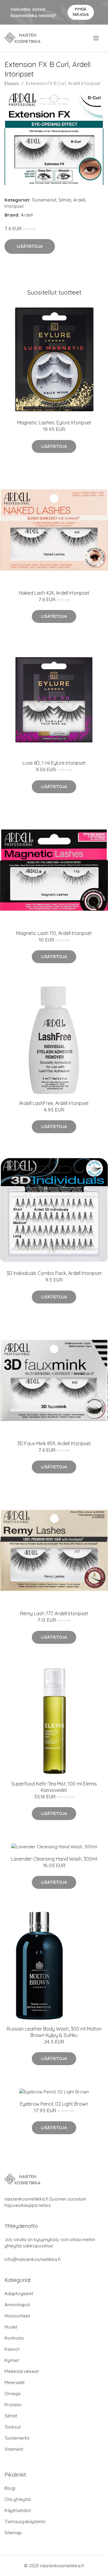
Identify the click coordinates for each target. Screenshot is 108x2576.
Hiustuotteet (17, 2316)
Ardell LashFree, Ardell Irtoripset (54, 1103)
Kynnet (12, 2360)
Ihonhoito (14, 2338)
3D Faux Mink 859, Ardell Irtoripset (54, 1443)
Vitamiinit (14, 2449)
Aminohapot (17, 2305)
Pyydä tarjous (81, 12)
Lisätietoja (30, 246)
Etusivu (12, 83)
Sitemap (13, 2533)
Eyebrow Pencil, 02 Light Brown (54, 2104)
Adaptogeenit (19, 2294)
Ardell (79, 200)
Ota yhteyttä (18, 2499)
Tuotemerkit (44, 200)
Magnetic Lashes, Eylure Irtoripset (54, 423)
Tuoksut (13, 2427)
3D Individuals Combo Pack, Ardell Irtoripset (54, 1273)
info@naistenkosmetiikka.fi (33, 2259)
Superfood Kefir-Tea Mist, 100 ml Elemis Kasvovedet (54, 1787)
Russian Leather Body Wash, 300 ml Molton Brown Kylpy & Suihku (54, 2032)
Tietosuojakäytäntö (25, 2521)
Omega (12, 2394)
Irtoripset (14, 206)
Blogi (10, 2488)
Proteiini (13, 2405)
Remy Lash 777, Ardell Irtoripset (54, 1613)
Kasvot (12, 2349)
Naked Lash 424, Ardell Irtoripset (54, 593)
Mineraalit (15, 2382)
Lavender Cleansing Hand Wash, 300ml (54, 1859)
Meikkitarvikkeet (22, 2371)
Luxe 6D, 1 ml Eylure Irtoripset (54, 763)
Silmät (65, 200)
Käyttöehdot (18, 2510)
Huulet (11, 2327)
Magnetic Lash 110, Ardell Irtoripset (54, 933)
